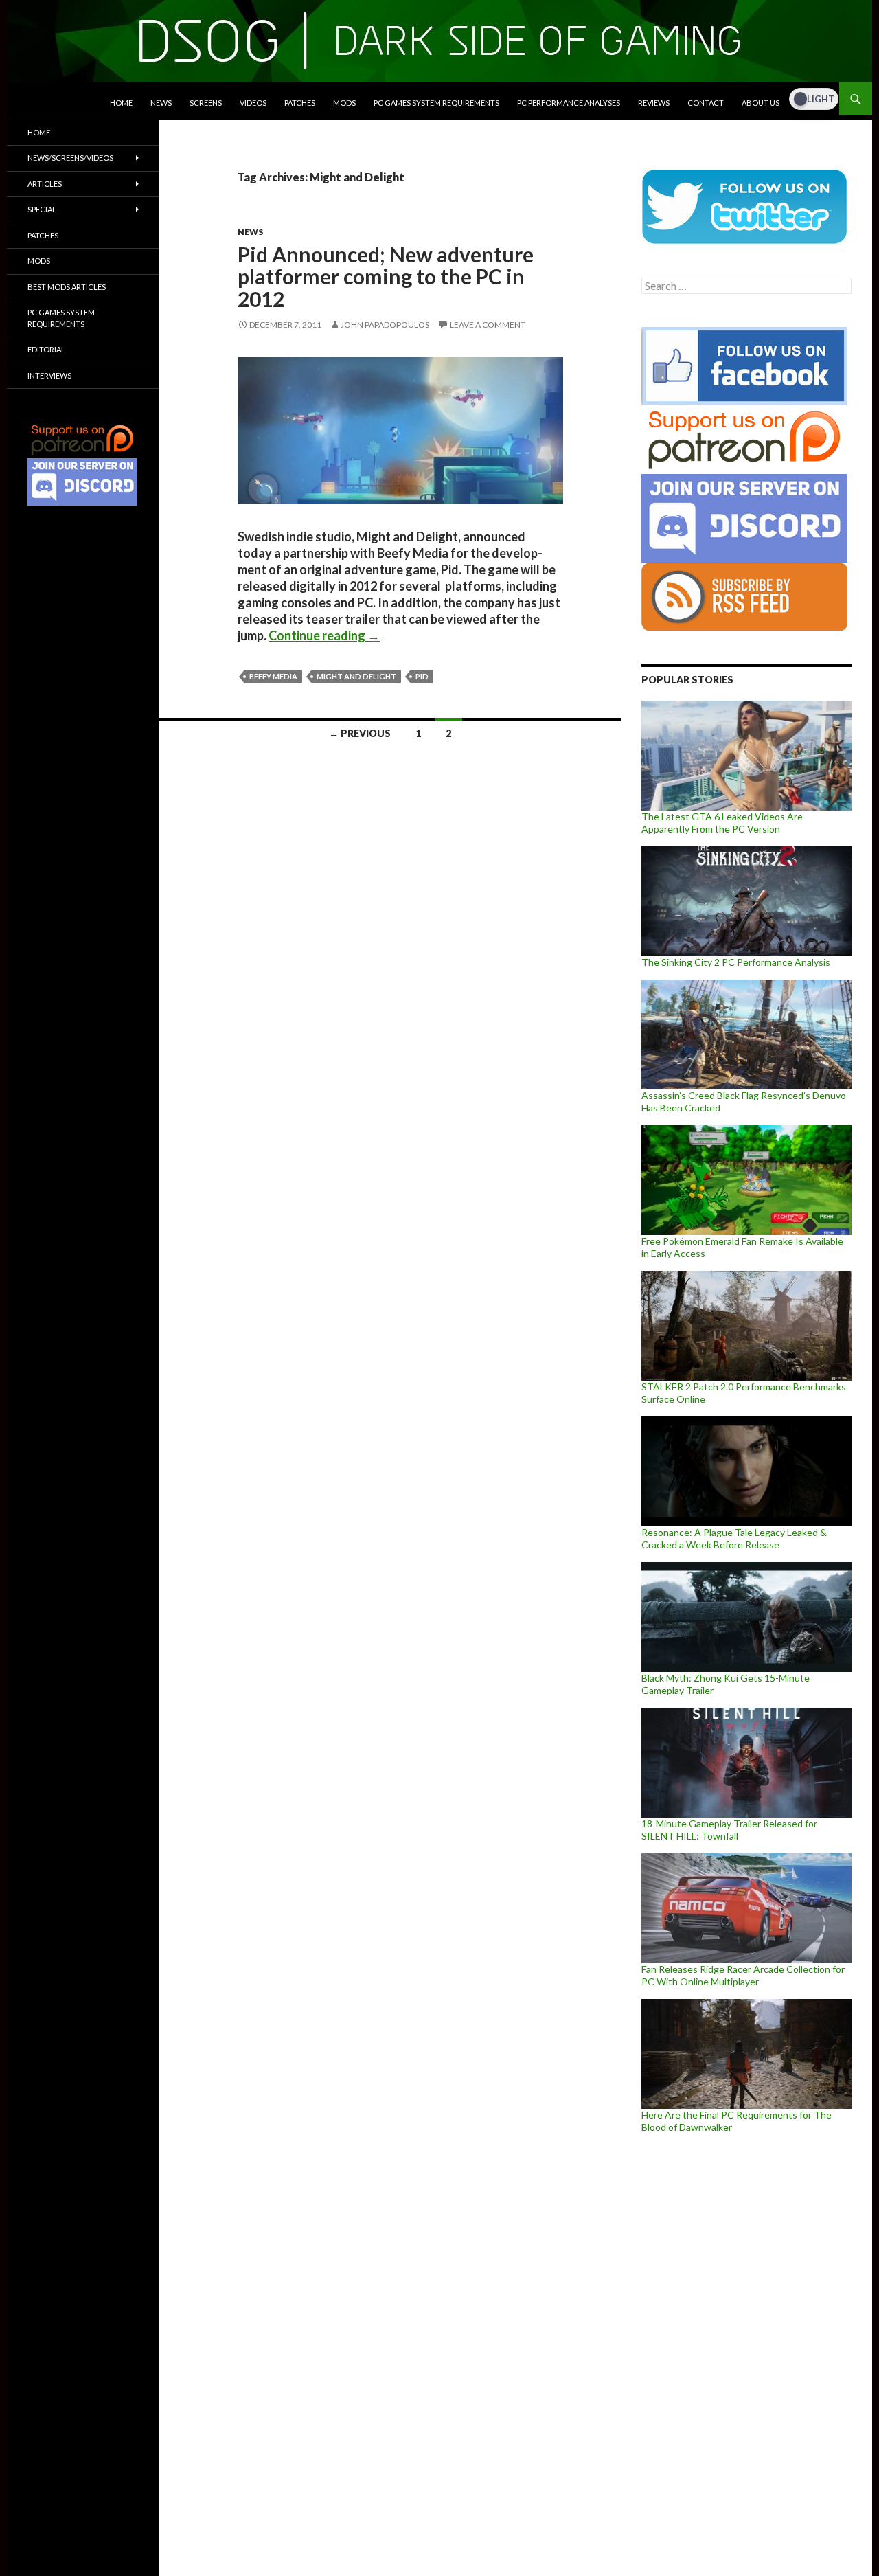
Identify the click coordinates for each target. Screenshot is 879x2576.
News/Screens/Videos (70, 158)
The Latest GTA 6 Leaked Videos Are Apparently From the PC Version (722, 823)
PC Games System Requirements (436, 103)
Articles (45, 184)
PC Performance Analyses (569, 103)
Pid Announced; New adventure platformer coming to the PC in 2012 (386, 276)
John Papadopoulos (385, 325)
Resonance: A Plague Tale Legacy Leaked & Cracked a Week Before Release (734, 1538)
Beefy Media (273, 676)
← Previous (360, 733)
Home (121, 103)
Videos (253, 103)
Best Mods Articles (67, 287)
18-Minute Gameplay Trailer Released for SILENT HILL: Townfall (729, 1830)
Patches (300, 103)
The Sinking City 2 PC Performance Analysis (736, 962)
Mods (344, 103)
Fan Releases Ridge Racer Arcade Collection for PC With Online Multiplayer (743, 1975)
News (161, 103)
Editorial (46, 349)
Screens (206, 103)
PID (422, 676)
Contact (706, 103)
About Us (761, 103)
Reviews (654, 103)
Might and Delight (356, 676)
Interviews (49, 375)
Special (42, 209)
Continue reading (324, 635)
